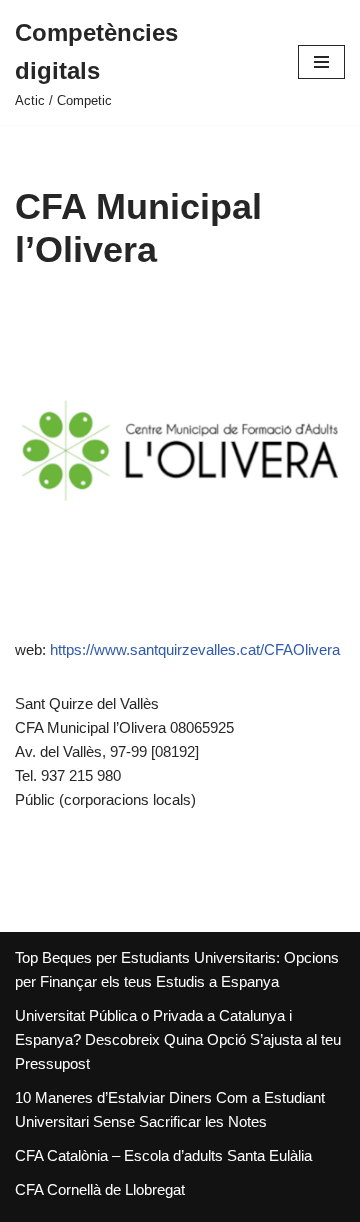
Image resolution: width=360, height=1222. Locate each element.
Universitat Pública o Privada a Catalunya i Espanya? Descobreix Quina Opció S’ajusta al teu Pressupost (178, 1039)
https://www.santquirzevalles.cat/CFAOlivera (195, 649)
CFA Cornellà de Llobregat (100, 1189)
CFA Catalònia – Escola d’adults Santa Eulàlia (163, 1155)
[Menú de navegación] (321, 62)
